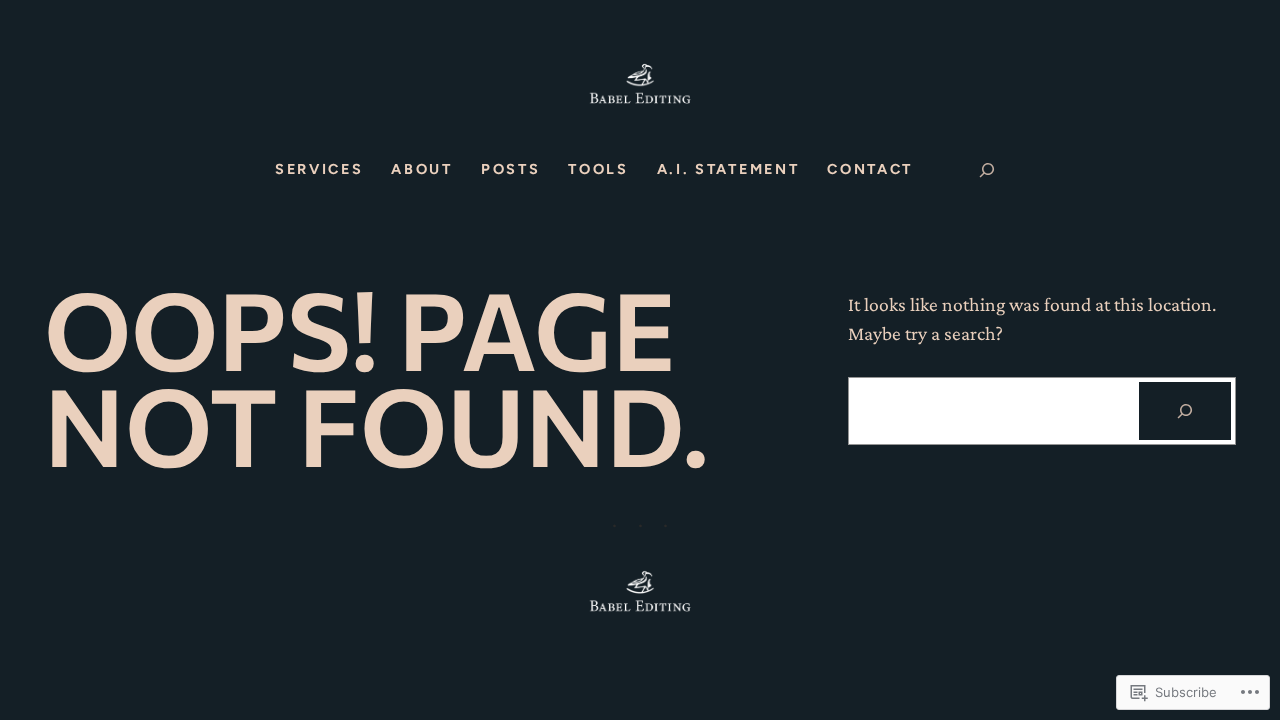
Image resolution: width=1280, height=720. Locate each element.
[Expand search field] (987, 170)
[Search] (1185, 411)
